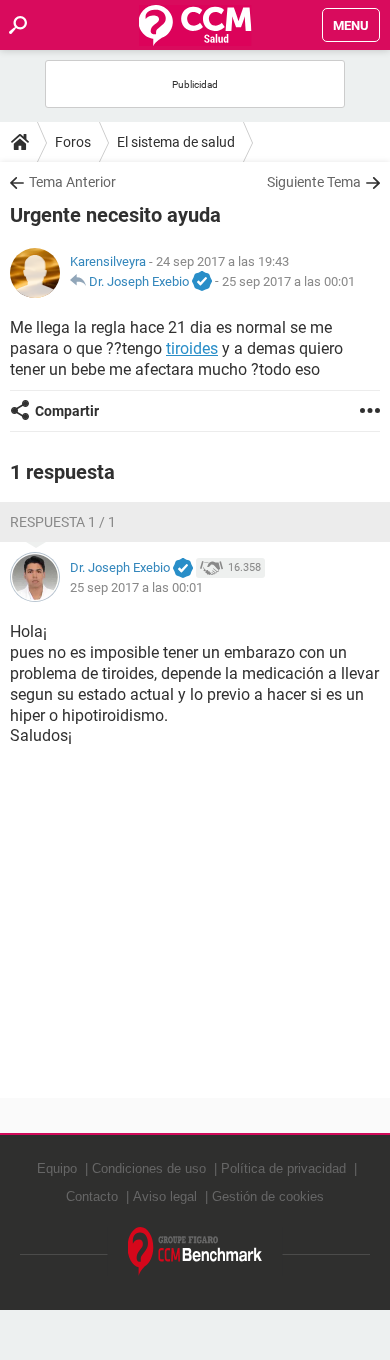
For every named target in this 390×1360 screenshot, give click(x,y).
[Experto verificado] (202, 282)
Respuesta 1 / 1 (63, 522)
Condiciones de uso (149, 1168)
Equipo (57, 1168)
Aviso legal (165, 1196)
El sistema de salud (176, 142)
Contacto (92, 1196)
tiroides (192, 348)
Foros (73, 142)
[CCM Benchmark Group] (195, 1251)
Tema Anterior (72, 182)
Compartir (67, 411)
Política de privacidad (283, 1168)
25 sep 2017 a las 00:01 (288, 281)
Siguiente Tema (314, 182)
